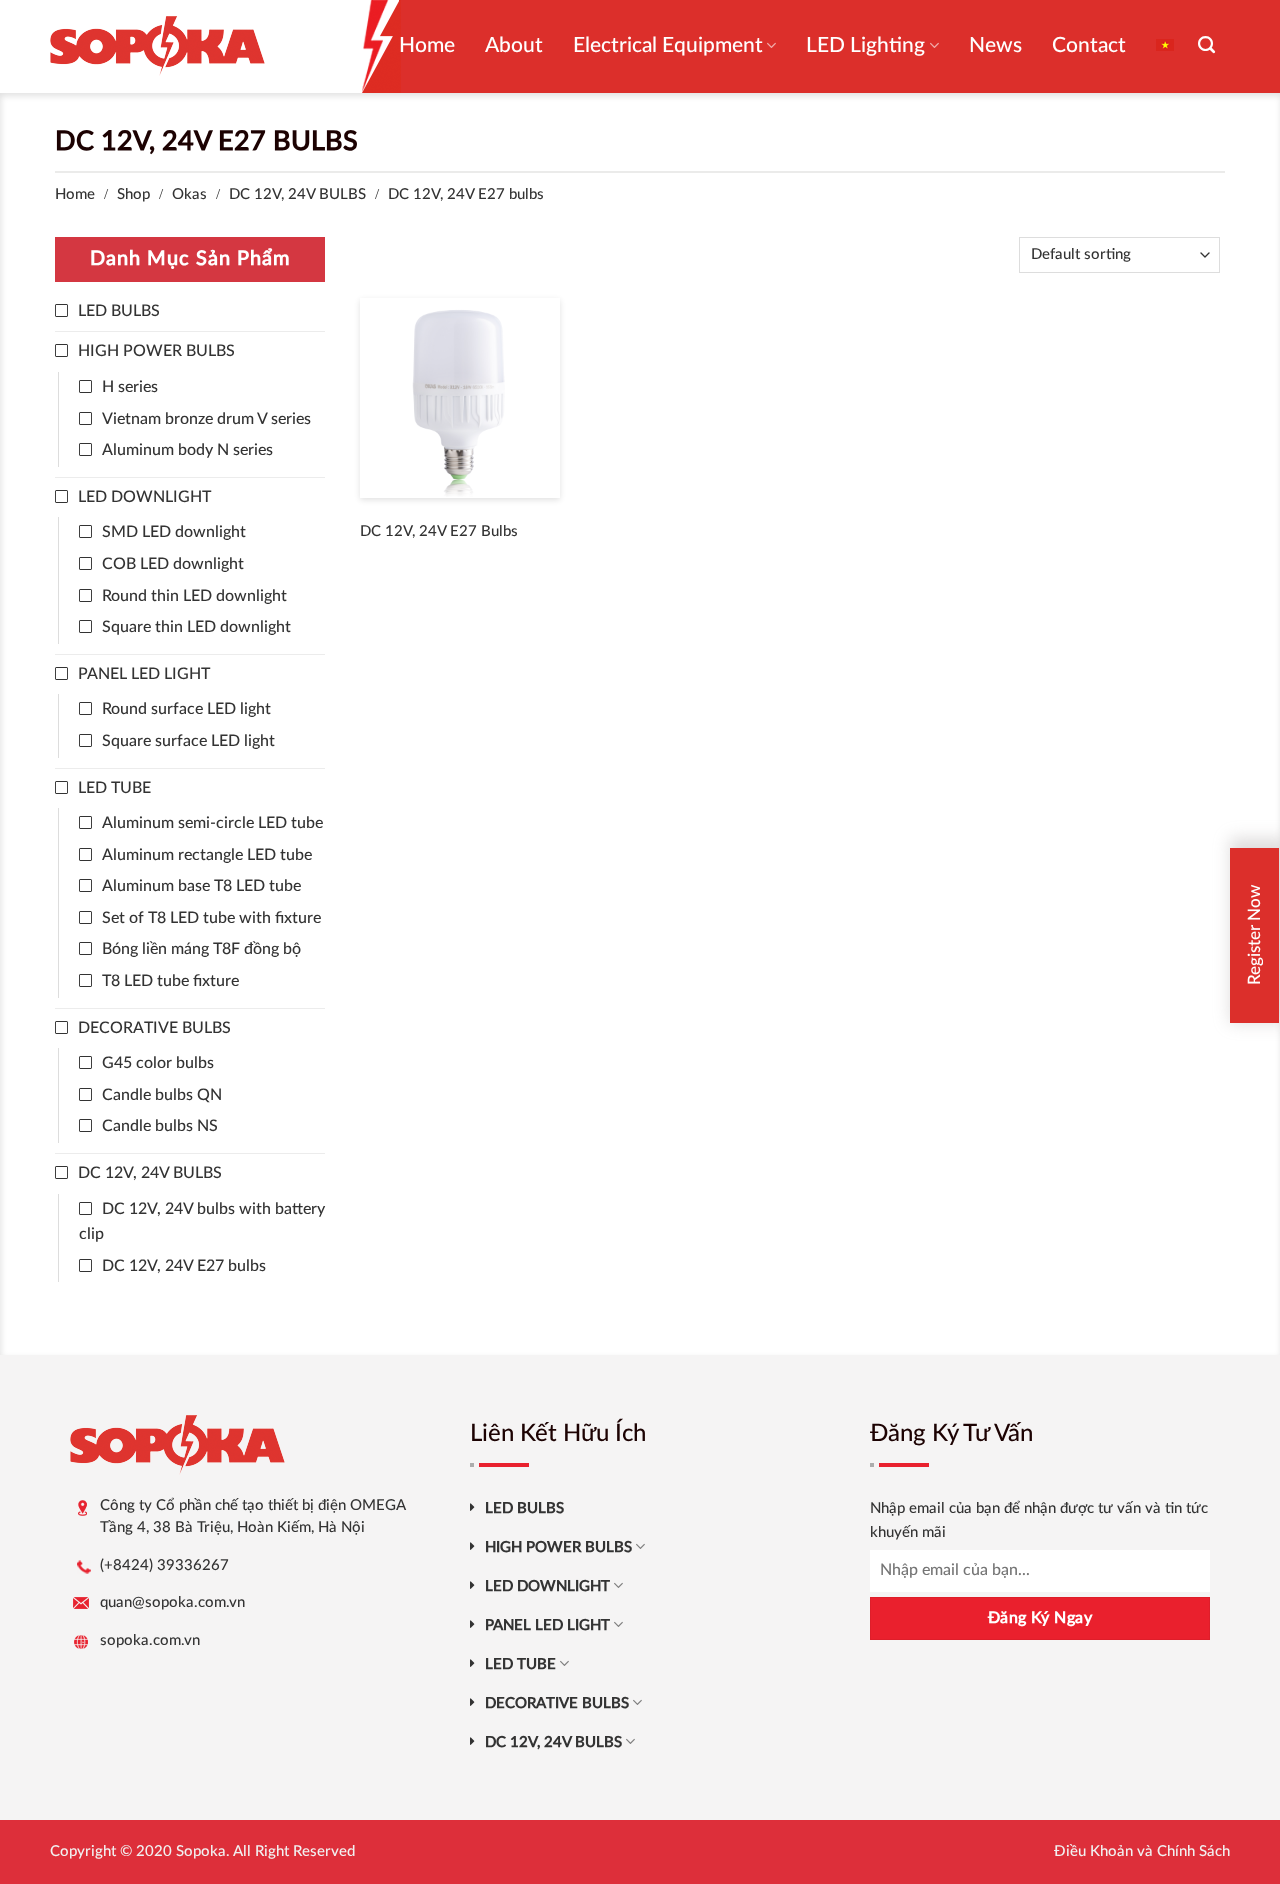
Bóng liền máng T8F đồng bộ (201, 949)
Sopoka (201, 1851)
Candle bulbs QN (162, 1095)
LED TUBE (114, 788)
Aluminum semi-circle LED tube (212, 823)
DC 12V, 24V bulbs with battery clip (202, 1222)
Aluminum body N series (187, 450)
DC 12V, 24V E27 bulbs (184, 1266)
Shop (133, 194)
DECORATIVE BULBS (154, 1028)
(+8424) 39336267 (164, 1565)
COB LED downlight (173, 564)
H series (130, 387)
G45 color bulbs (158, 1063)
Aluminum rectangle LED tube (207, 855)
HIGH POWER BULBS (156, 351)
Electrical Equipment (668, 45)
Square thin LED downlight (196, 627)
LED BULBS (119, 311)
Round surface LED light (186, 709)
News (995, 45)
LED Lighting (865, 45)
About (514, 45)
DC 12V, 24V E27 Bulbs (439, 531)
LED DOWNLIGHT (144, 497)
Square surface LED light (188, 741)
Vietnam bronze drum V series (206, 419)
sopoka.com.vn (150, 1640)
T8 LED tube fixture (170, 981)
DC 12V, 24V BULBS (297, 194)
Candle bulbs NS (160, 1126)
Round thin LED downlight (194, 596)
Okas (189, 194)
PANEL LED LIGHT (144, 674)
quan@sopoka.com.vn (172, 1602)
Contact (1089, 45)
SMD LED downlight (174, 532)
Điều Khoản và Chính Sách (1142, 1851)
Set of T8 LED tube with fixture (211, 918)
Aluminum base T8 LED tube (201, 886)
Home (427, 45)
